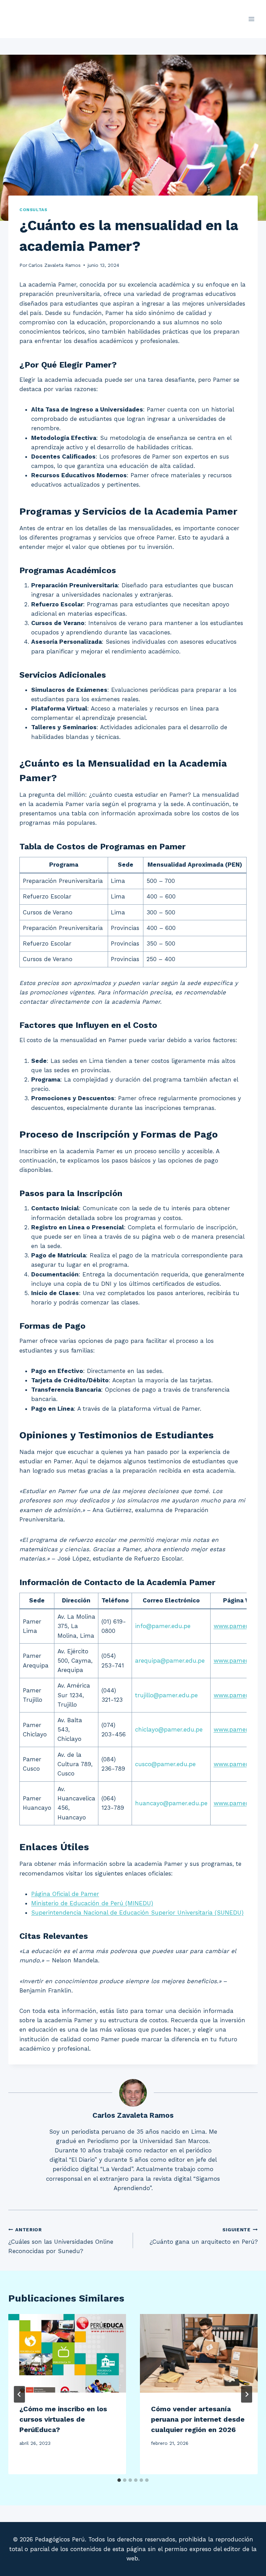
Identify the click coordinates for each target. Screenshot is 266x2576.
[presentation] (67, 2353)
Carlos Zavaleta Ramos (55, 265)
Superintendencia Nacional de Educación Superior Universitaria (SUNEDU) (137, 1913)
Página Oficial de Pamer (65, 1894)
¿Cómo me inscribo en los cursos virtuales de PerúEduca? (63, 2419)
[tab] (119, 2480)
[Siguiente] (247, 2394)
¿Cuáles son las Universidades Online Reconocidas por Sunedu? (61, 2241)
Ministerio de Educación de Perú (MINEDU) (92, 1903)
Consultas (33, 210)
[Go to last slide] (19, 2394)
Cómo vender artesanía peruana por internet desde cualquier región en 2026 (198, 2419)
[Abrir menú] (251, 19)
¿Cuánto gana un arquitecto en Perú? (204, 2236)
